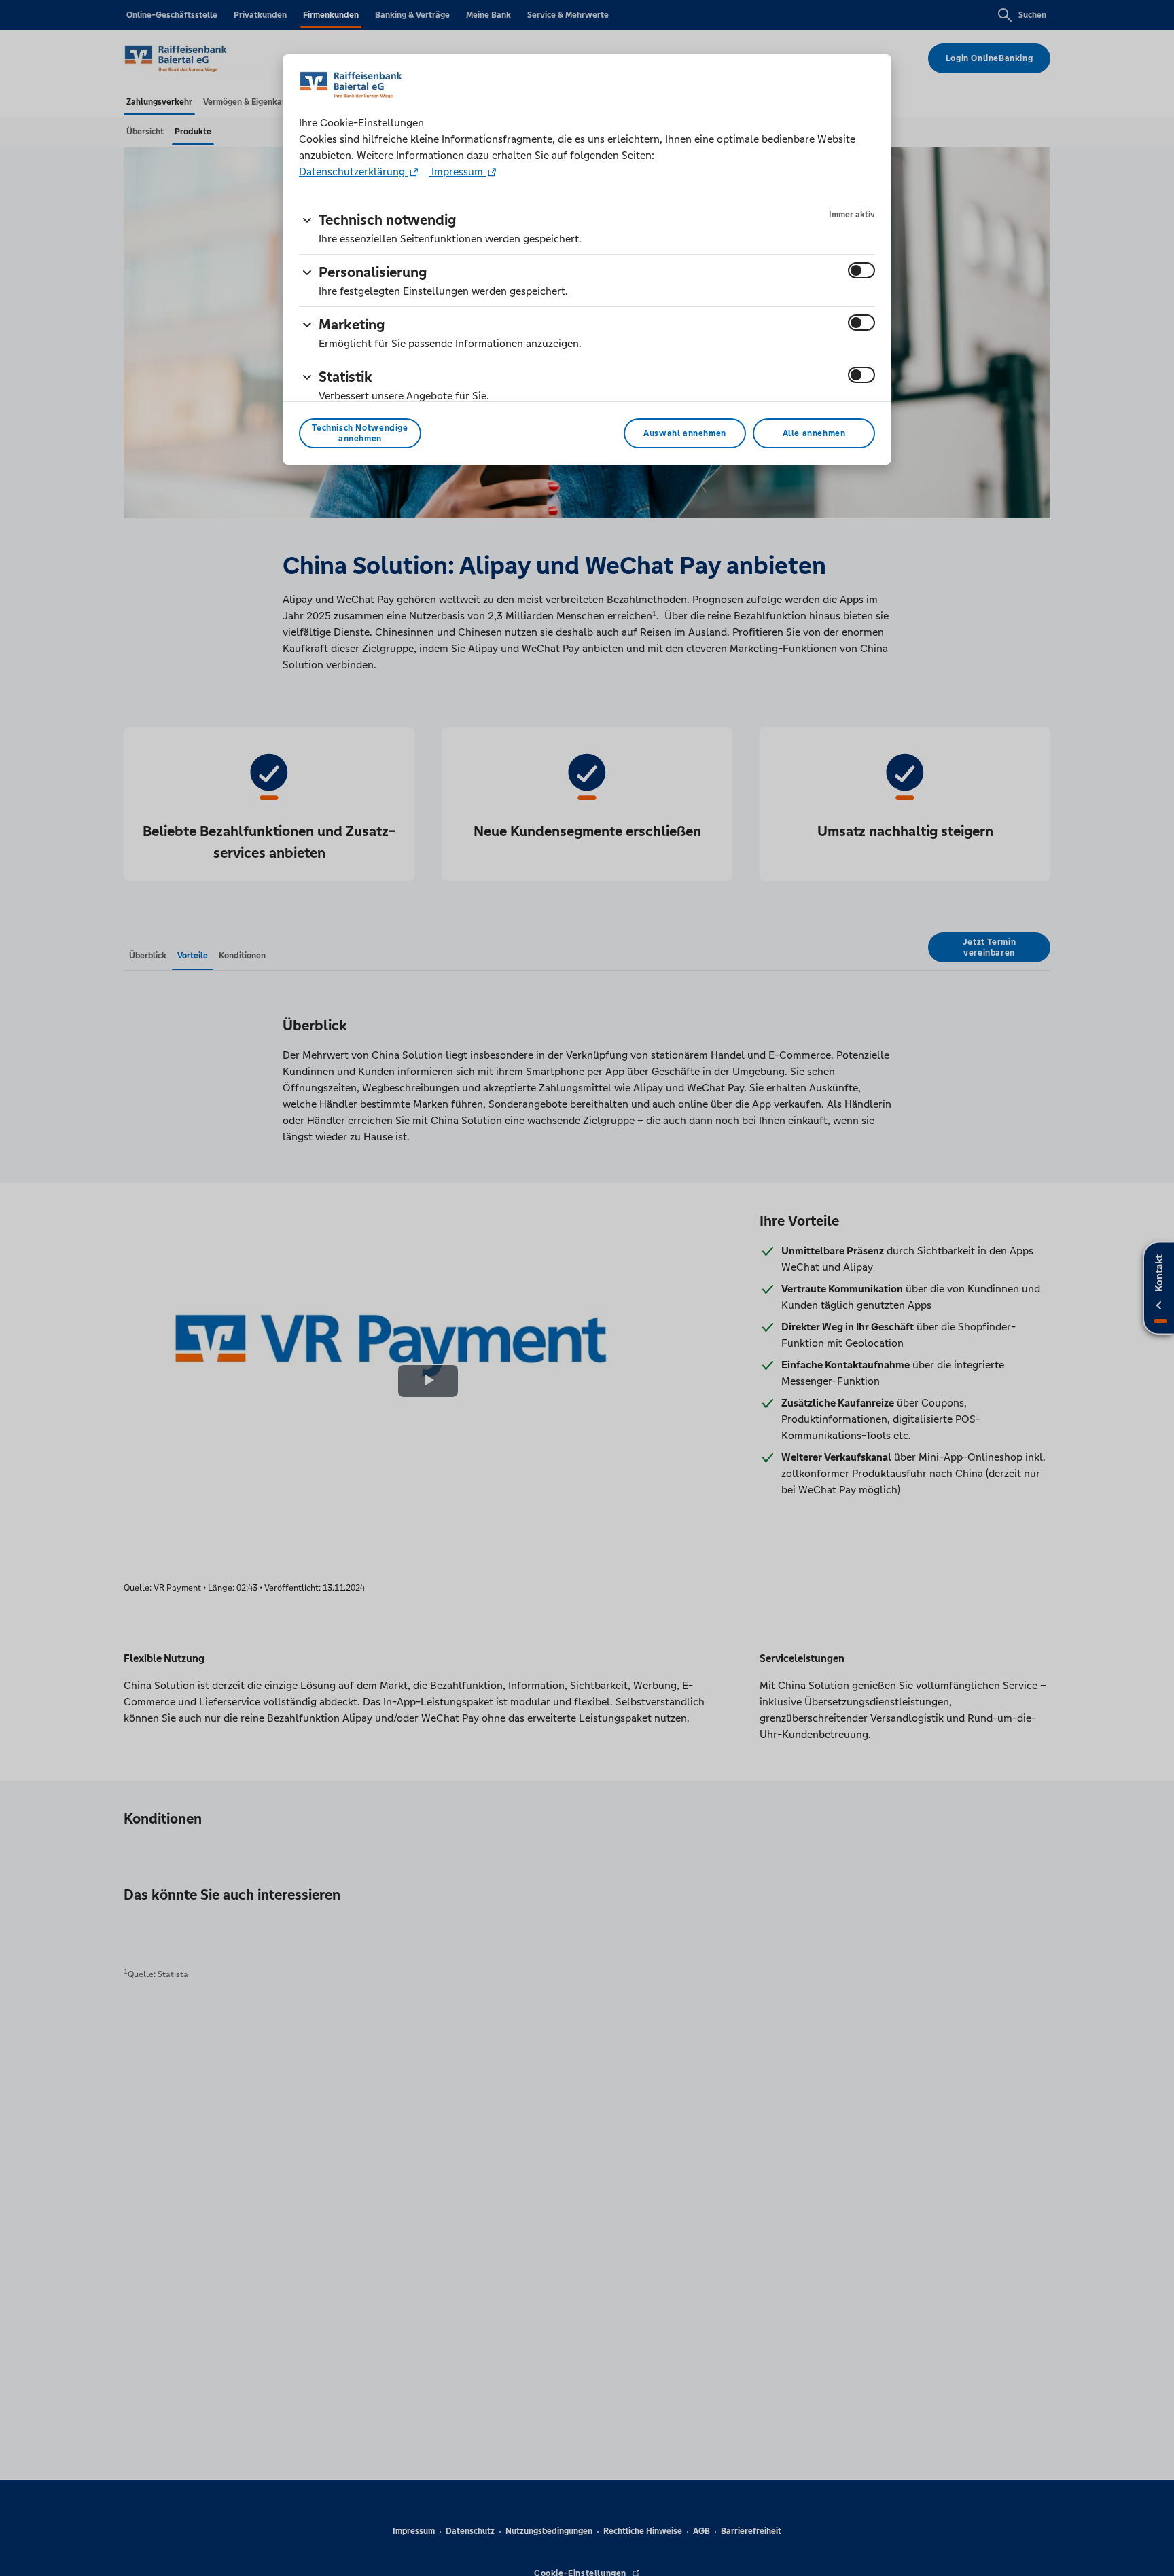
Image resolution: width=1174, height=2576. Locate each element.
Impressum (457, 171)
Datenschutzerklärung (353, 171)
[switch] (861, 270)
